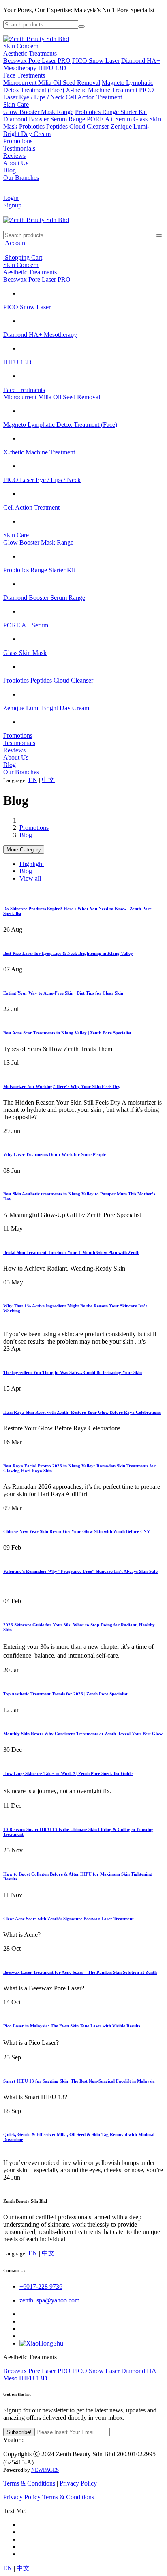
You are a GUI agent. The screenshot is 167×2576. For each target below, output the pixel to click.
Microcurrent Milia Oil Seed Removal (52, 83)
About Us (16, 163)
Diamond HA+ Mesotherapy (40, 335)
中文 (48, 780)
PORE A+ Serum (109, 119)
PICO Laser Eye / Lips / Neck (42, 480)
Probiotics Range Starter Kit (111, 112)
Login (11, 198)
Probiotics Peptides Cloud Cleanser (64, 126)
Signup (12, 205)
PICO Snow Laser (96, 61)
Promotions (18, 141)
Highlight (32, 864)
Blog (10, 170)
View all (30, 878)
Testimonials (19, 148)
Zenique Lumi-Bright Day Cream (46, 708)
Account (15, 243)
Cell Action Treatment (94, 97)
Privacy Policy (78, 2483)
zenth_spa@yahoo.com (49, 2300)
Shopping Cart (23, 257)
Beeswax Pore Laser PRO (37, 61)
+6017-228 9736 (41, 2286)
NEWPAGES (45, 2470)
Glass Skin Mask (25, 653)
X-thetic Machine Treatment (102, 90)
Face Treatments (24, 75)
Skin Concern (21, 46)
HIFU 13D (52, 68)
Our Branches (21, 178)
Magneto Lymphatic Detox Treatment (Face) (60, 425)
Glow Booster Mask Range (38, 112)
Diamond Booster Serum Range (44, 119)
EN (33, 780)
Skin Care (16, 104)
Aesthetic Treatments (30, 53)
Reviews (14, 156)
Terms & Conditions (29, 2483)
